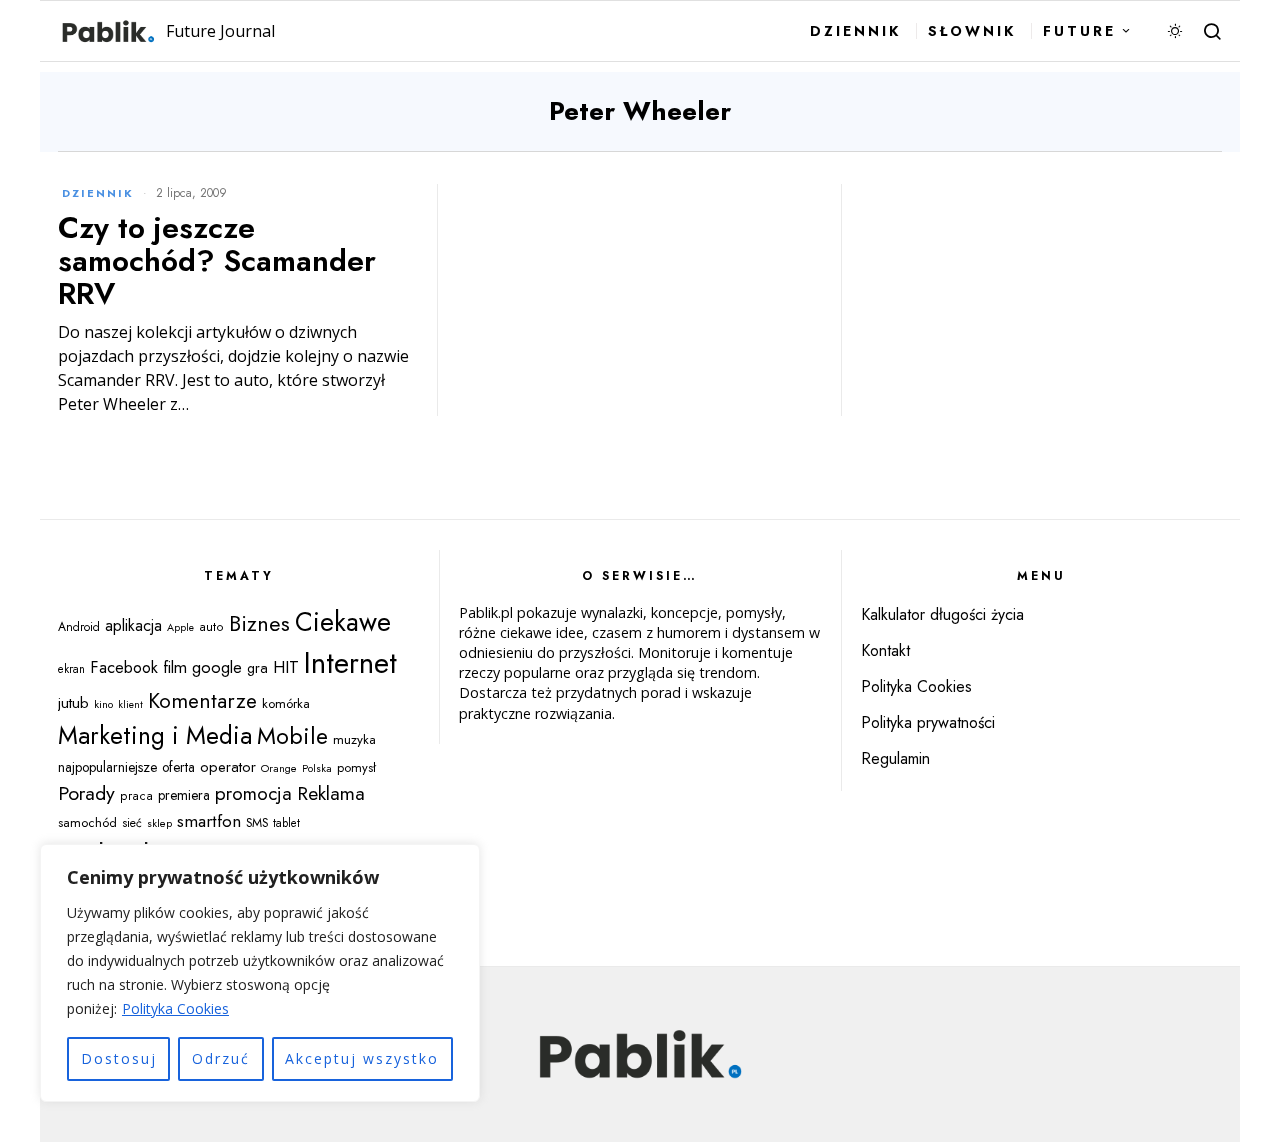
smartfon (209, 820)
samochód (87, 822)
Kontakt (885, 650)
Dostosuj (119, 1058)
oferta (178, 767)
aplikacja (133, 625)
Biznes (259, 623)
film (175, 667)
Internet (350, 663)
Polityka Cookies (175, 1008)
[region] (260, 973)
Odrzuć (221, 1058)
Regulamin (895, 758)
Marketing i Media (155, 735)
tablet (286, 823)
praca (136, 796)
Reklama (331, 793)
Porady (86, 793)
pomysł (356, 767)
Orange (279, 768)
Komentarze (202, 701)
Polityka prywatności (928, 722)
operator (228, 767)
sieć (132, 823)
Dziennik (98, 193)
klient (130, 704)
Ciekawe (343, 622)
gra (257, 668)
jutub (73, 702)
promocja (253, 793)
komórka (286, 703)
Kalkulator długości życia (942, 614)
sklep (159, 823)
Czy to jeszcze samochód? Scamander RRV (217, 260)
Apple (180, 627)
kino (103, 704)
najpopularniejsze (107, 767)
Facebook (124, 667)
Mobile (292, 736)
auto (211, 627)
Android (79, 627)
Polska (317, 768)
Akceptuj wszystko (362, 1058)
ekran (71, 669)
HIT (286, 667)
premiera (184, 795)
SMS (257, 823)
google (217, 667)
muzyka (354, 739)
